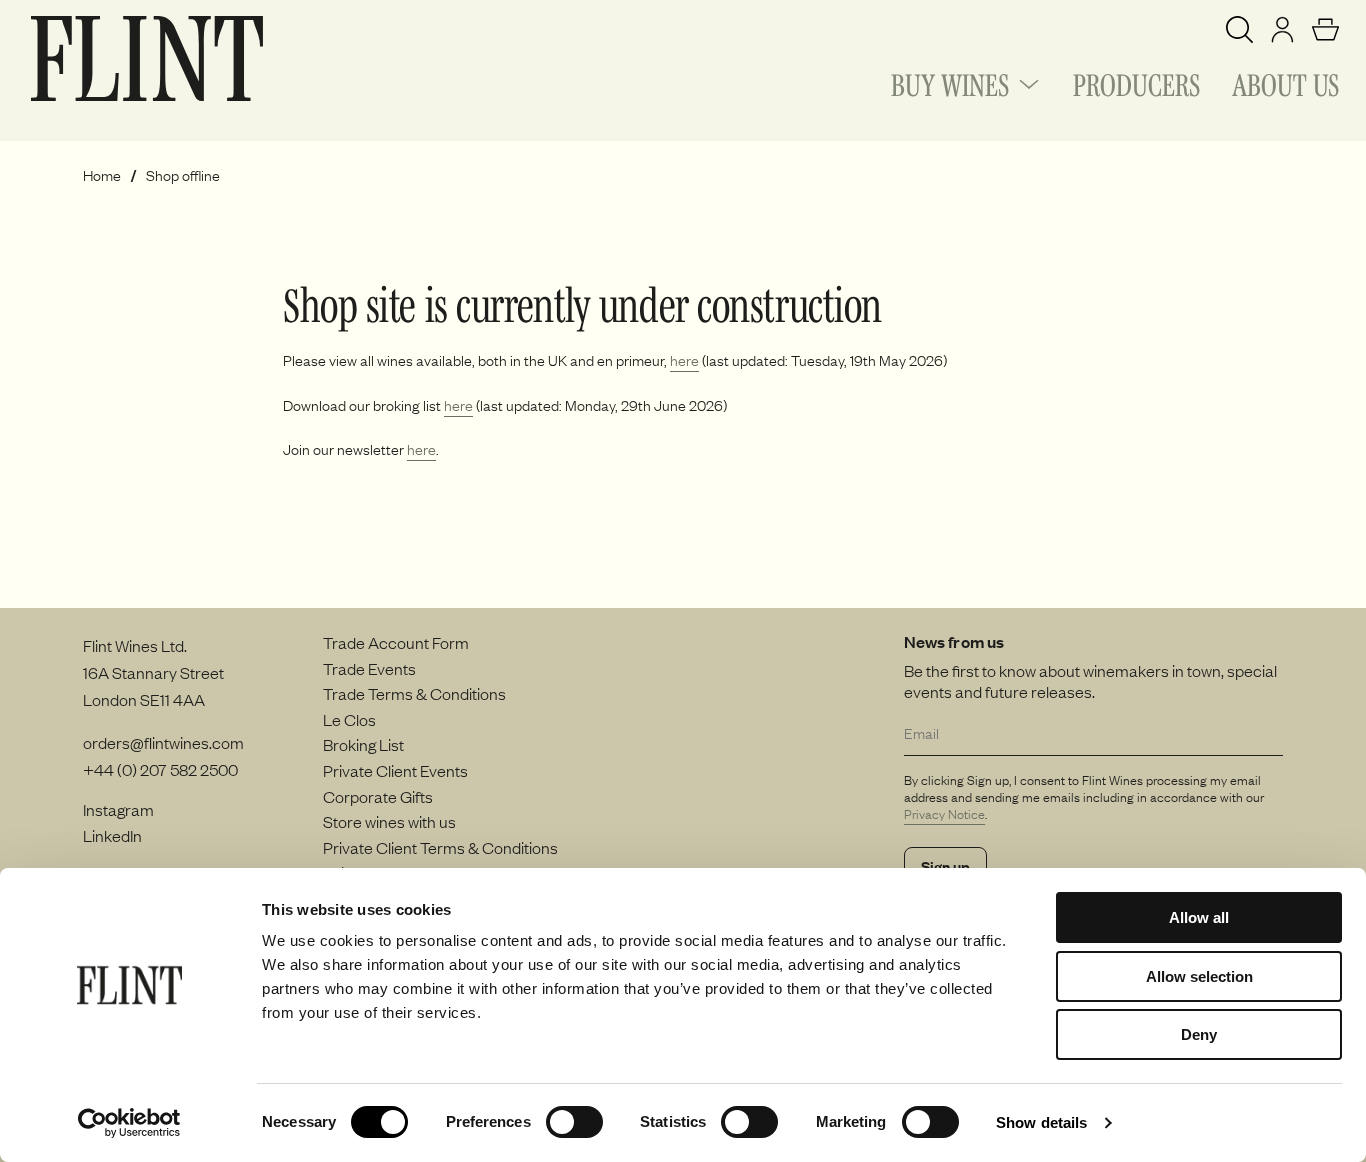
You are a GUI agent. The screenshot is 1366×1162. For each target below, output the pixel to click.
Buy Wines (950, 82)
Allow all (1199, 917)
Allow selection (1199, 976)
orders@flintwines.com (163, 742)
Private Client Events (395, 770)
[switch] (574, 1122)
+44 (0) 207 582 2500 (160, 769)
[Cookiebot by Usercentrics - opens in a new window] (129, 1123)
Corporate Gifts (378, 796)
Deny (1199, 1034)
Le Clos (349, 719)
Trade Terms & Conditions (414, 693)
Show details (1041, 1122)
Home (102, 175)
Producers (1136, 82)
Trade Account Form (396, 642)
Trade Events (369, 668)
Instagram (118, 809)
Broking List (363, 744)
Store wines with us (389, 821)
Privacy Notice (944, 814)
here (684, 360)
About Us (1285, 82)
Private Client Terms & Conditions (440, 847)
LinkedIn (112, 835)
